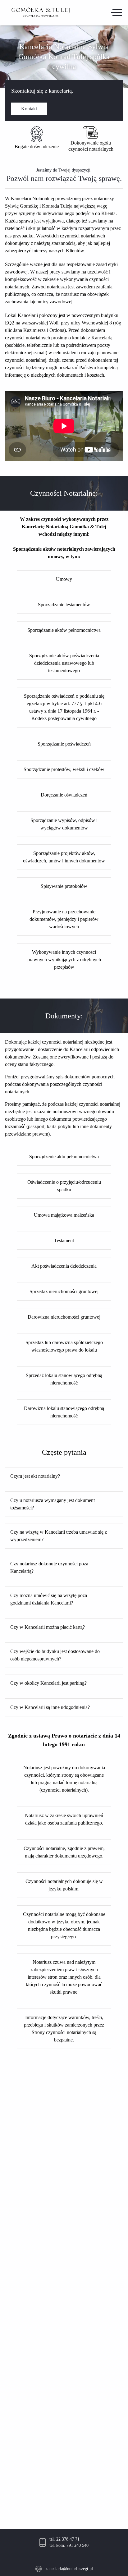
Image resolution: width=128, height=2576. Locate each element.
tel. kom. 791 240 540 (69, 2545)
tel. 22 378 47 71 (64, 2539)
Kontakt (29, 109)
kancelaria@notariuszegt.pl (69, 2569)
